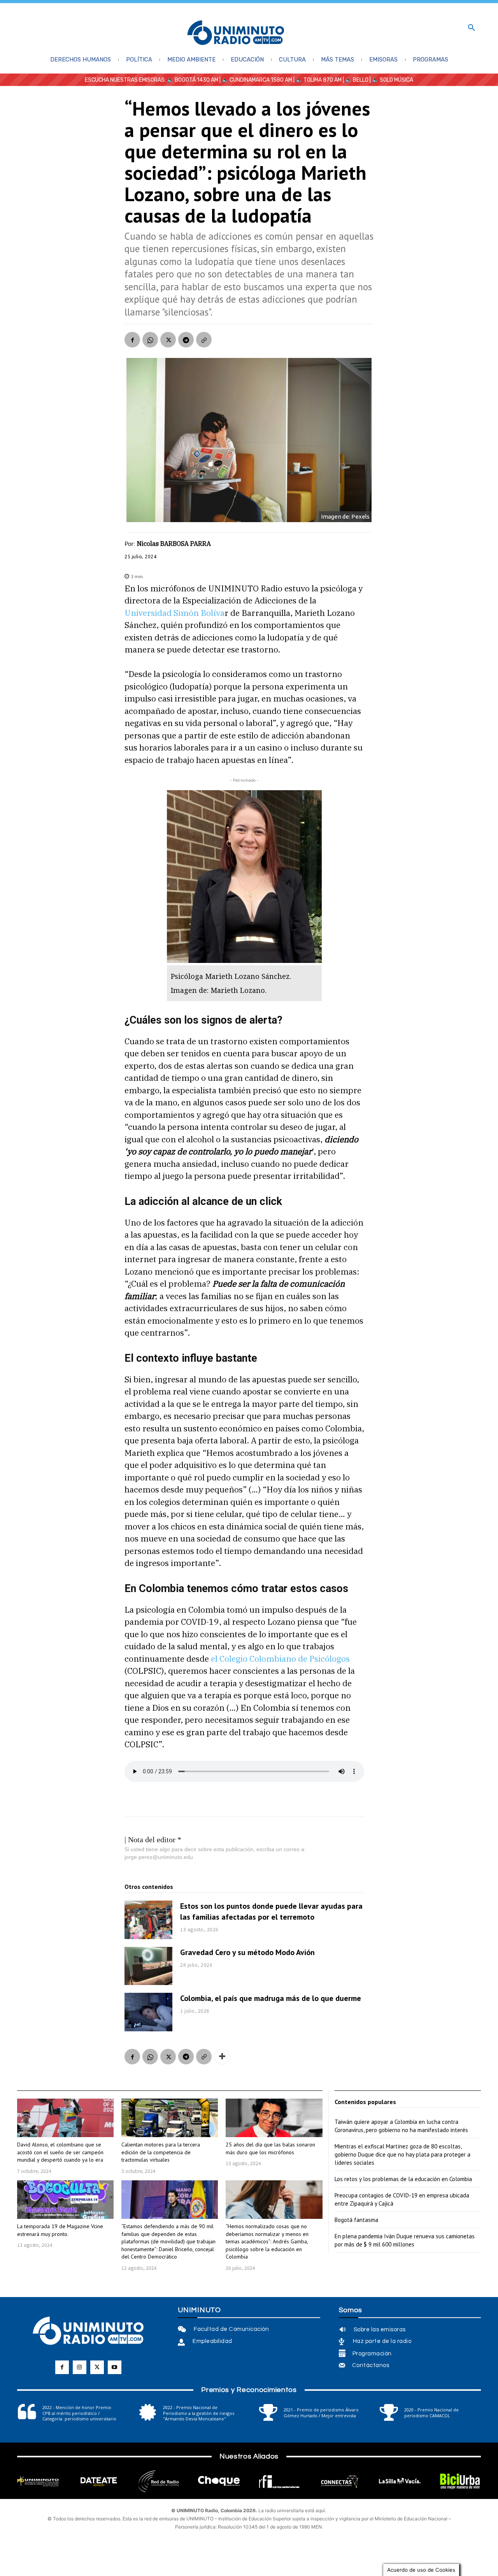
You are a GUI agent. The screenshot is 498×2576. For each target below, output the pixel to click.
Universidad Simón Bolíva (174, 613)
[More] (222, 2057)
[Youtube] (115, 2367)
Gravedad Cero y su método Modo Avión (247, 1952)
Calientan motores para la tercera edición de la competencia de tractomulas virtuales (161, 2152)
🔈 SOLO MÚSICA (393, 80)
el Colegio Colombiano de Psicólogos (280, 1659)
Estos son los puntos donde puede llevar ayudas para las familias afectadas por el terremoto (271, 1911)
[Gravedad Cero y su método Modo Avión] (148, 1966)
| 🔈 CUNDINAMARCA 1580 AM (255, 80)
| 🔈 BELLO (355, 80)
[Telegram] (186, 340)
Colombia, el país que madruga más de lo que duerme (271, 1998)
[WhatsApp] (150, 340)
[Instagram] (80, 2367)
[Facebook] (132, 340)
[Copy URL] (204, 340)
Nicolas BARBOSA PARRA (174, 544)
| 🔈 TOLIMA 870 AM (317, 80)
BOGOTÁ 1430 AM (196, 80)
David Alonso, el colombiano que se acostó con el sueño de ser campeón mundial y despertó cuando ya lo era (60, 2152)
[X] (168, 340)
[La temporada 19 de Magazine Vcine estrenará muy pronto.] (65, 2200)
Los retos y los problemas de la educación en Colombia (403, 2179)
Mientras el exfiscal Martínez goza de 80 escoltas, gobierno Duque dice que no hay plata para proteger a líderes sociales (402, 2154)
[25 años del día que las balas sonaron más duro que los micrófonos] (274, 2118)
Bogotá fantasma (356, 2220)
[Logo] (236, 33)
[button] (472, 28)
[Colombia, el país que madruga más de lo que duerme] (148, 2012)
